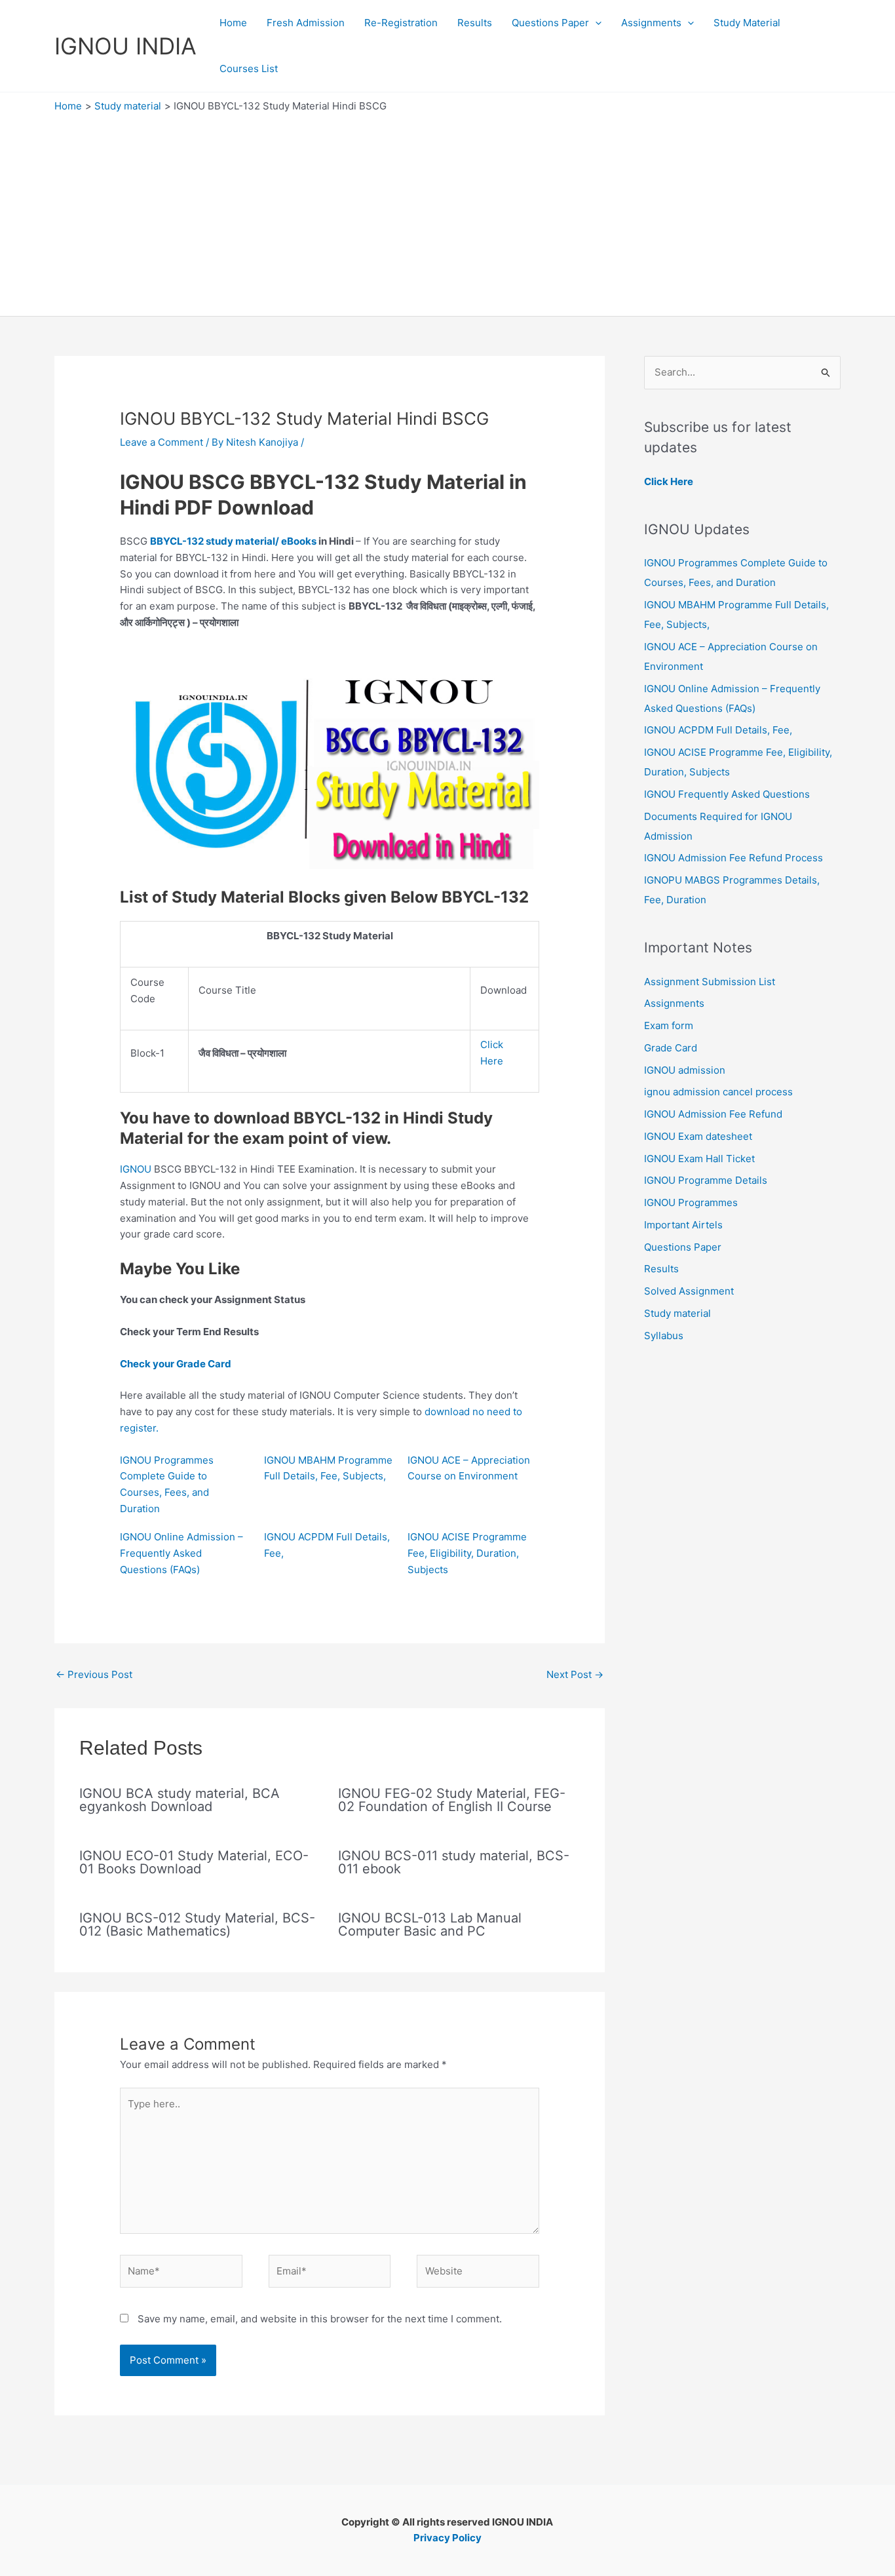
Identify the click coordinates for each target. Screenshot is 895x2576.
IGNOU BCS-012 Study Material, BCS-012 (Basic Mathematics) (197, 1924)
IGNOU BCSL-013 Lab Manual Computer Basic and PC (430, 1924)
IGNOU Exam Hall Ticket (699, 1159)
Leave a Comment (162, 442)
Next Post (575, 1674)
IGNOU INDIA (125, 46)
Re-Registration (401, 23)
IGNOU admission (685, 1070)
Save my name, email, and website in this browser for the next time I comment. (320, 2319)
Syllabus (664, 1336)
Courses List (249, 68)
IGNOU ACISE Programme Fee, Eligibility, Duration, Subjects (467, 1553)
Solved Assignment (689, 1291)
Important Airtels (683, 1225)
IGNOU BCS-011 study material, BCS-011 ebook (454, 1862)
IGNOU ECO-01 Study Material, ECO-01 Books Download (194, 1862)
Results (475, 23)
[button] (595, 23)
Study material (677, 1313)
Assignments (651, 23)
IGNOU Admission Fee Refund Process (733, 858)
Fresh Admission (306, 23)
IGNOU (136, 1169)
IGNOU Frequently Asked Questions (727, 794)
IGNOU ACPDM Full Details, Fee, (718, 730)
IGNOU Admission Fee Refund (713, 1114)
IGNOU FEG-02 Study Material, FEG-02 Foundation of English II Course (452, 1800)
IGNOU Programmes (691, 1202)
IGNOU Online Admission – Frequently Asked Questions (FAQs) (181, 1553)
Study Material (747, 23)
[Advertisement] (447, 211)
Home (233, 23)
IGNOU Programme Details (706, 1180)
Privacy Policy (447, 2538)
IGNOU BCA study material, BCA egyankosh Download (180, 1800)
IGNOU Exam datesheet (698, 1136)
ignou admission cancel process (718, 1092)
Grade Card (671, 1048)
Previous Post (94, 1674)
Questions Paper (550, 23)
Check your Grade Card (176, 1364)
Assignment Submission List (710, 982)
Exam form (669, 1025)
